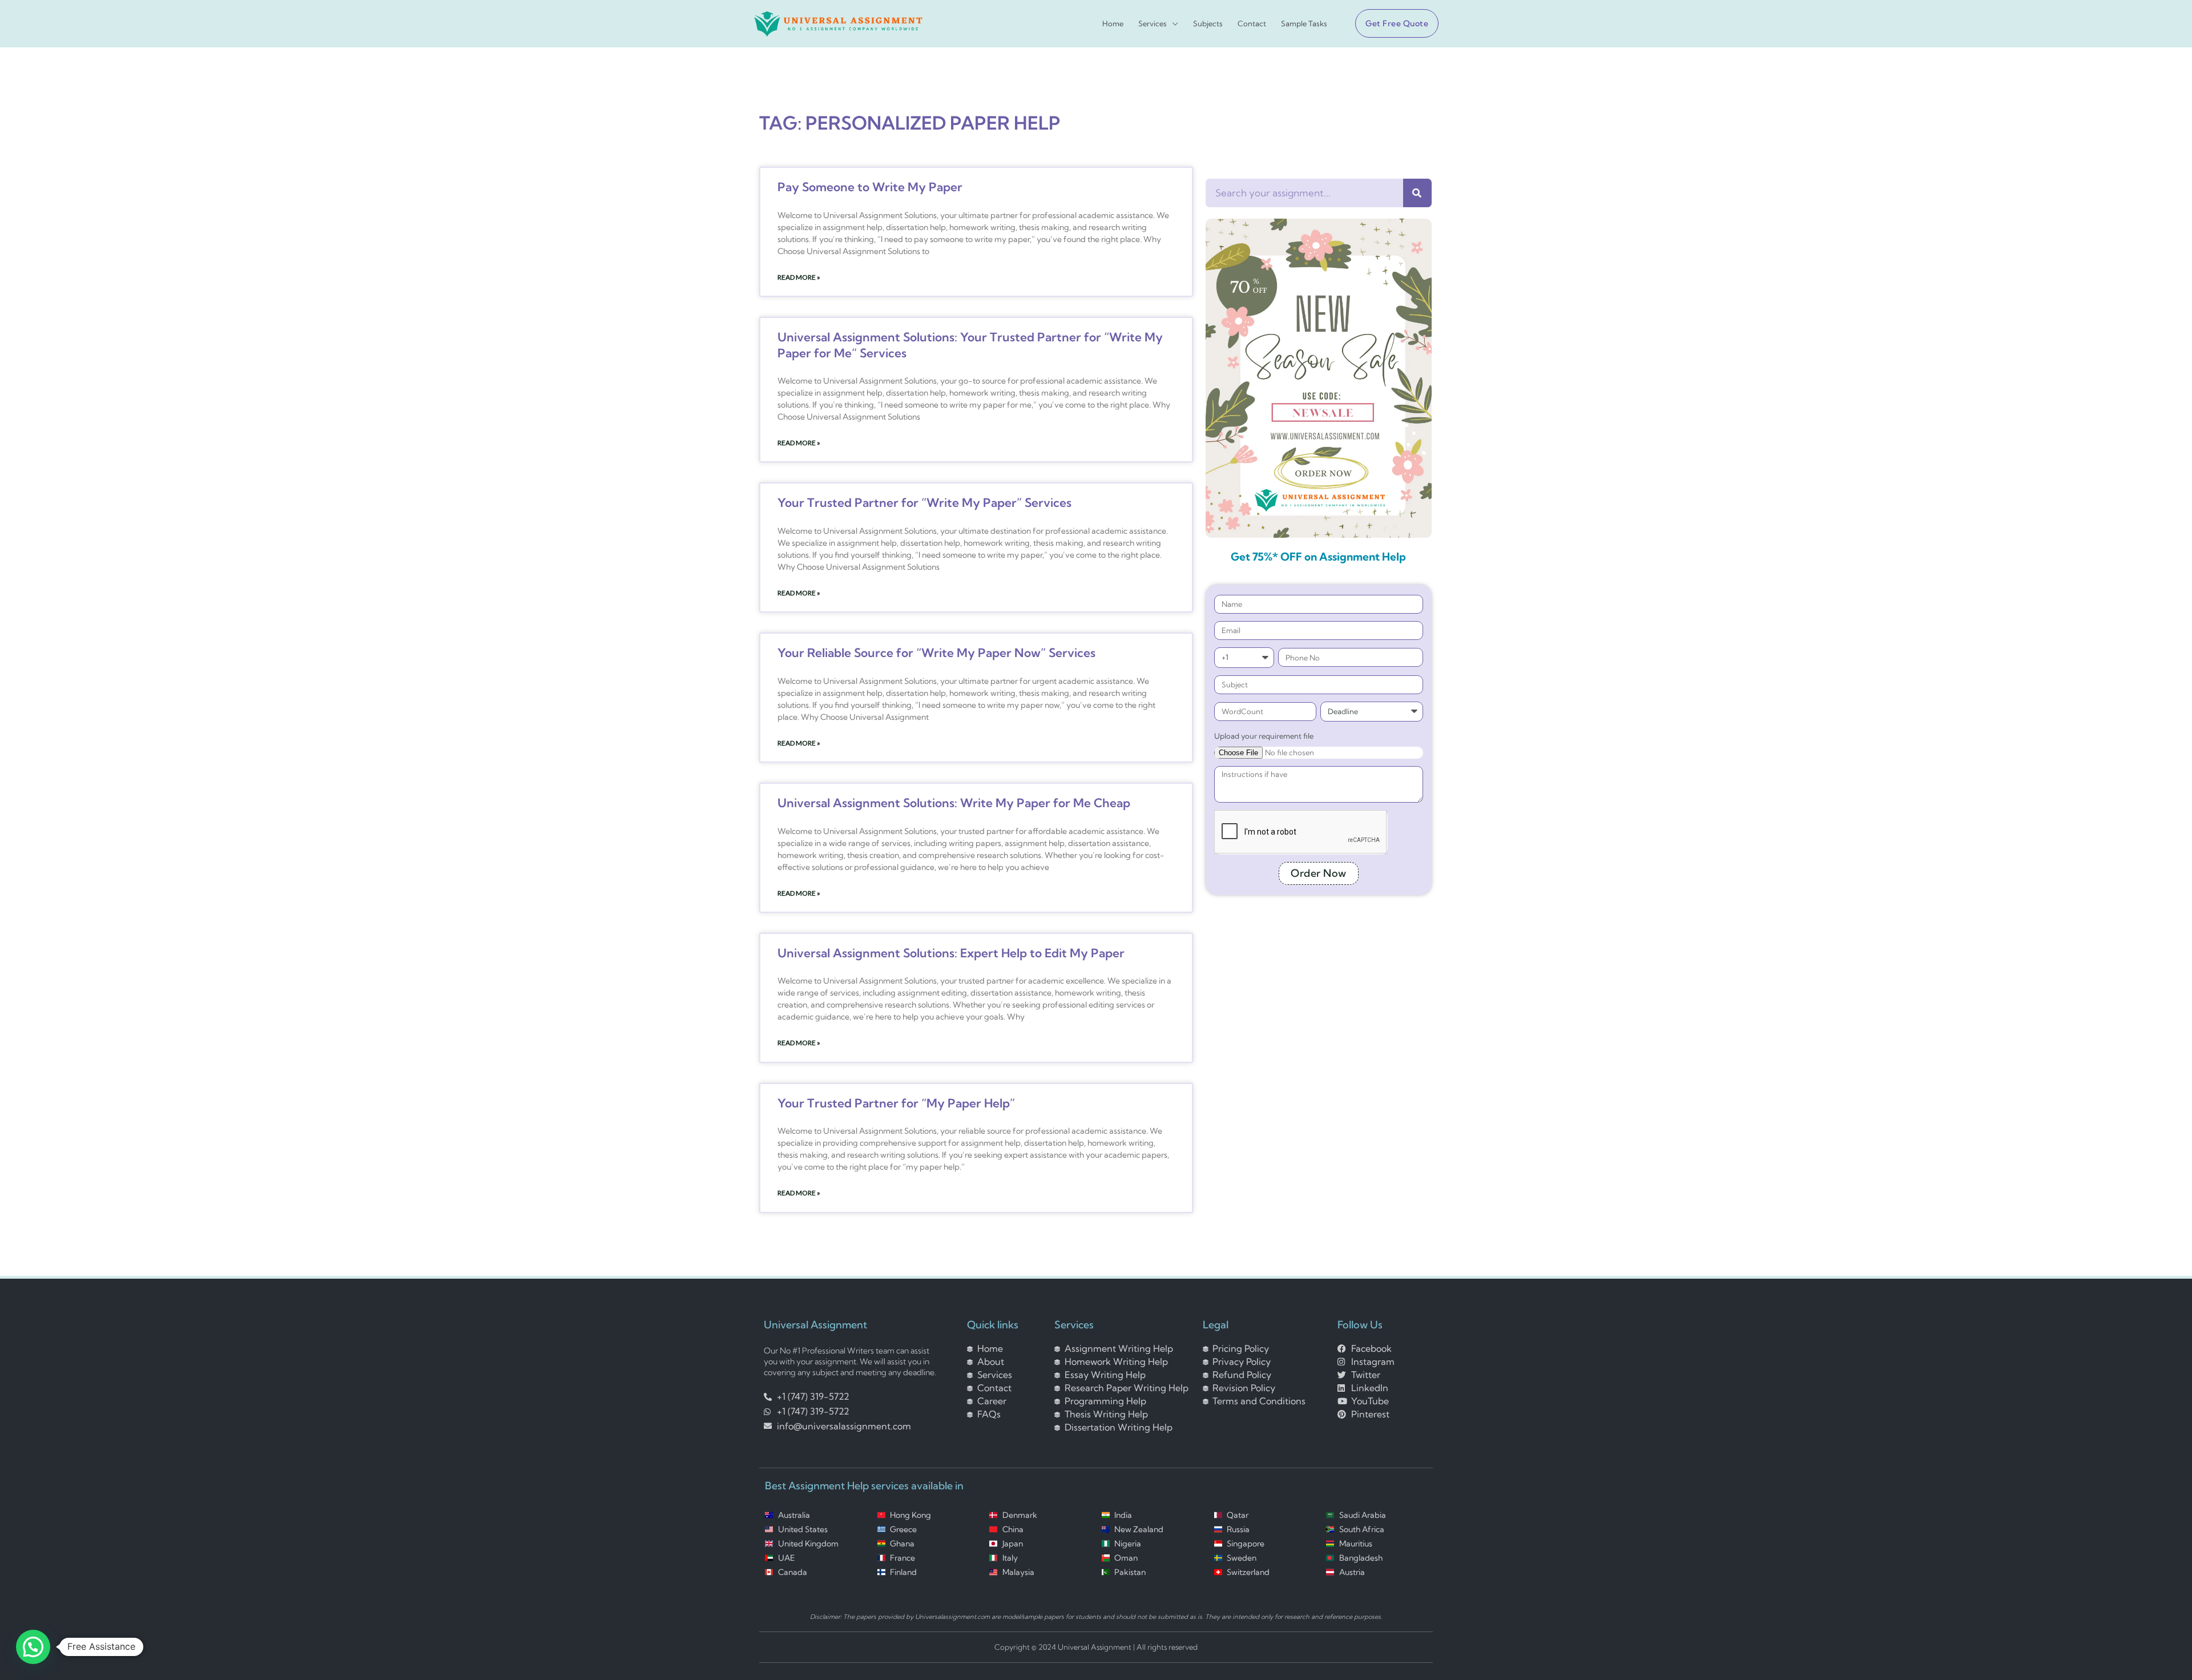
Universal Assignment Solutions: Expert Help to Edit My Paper (951, 953)
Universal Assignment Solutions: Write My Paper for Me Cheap (954, 803)
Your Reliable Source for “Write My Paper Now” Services (936, 652)
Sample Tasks (1304, 24)
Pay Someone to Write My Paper (870, 187)
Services (1153, 24)
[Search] (1417, 193)
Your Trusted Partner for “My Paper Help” (896, 1103)
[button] (1392, 23)
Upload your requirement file (1264, 736)
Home (1113, 24)
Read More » (799, 277)
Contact (1252, 24)
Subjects (1208, 24)
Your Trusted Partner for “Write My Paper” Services (924, 502)
